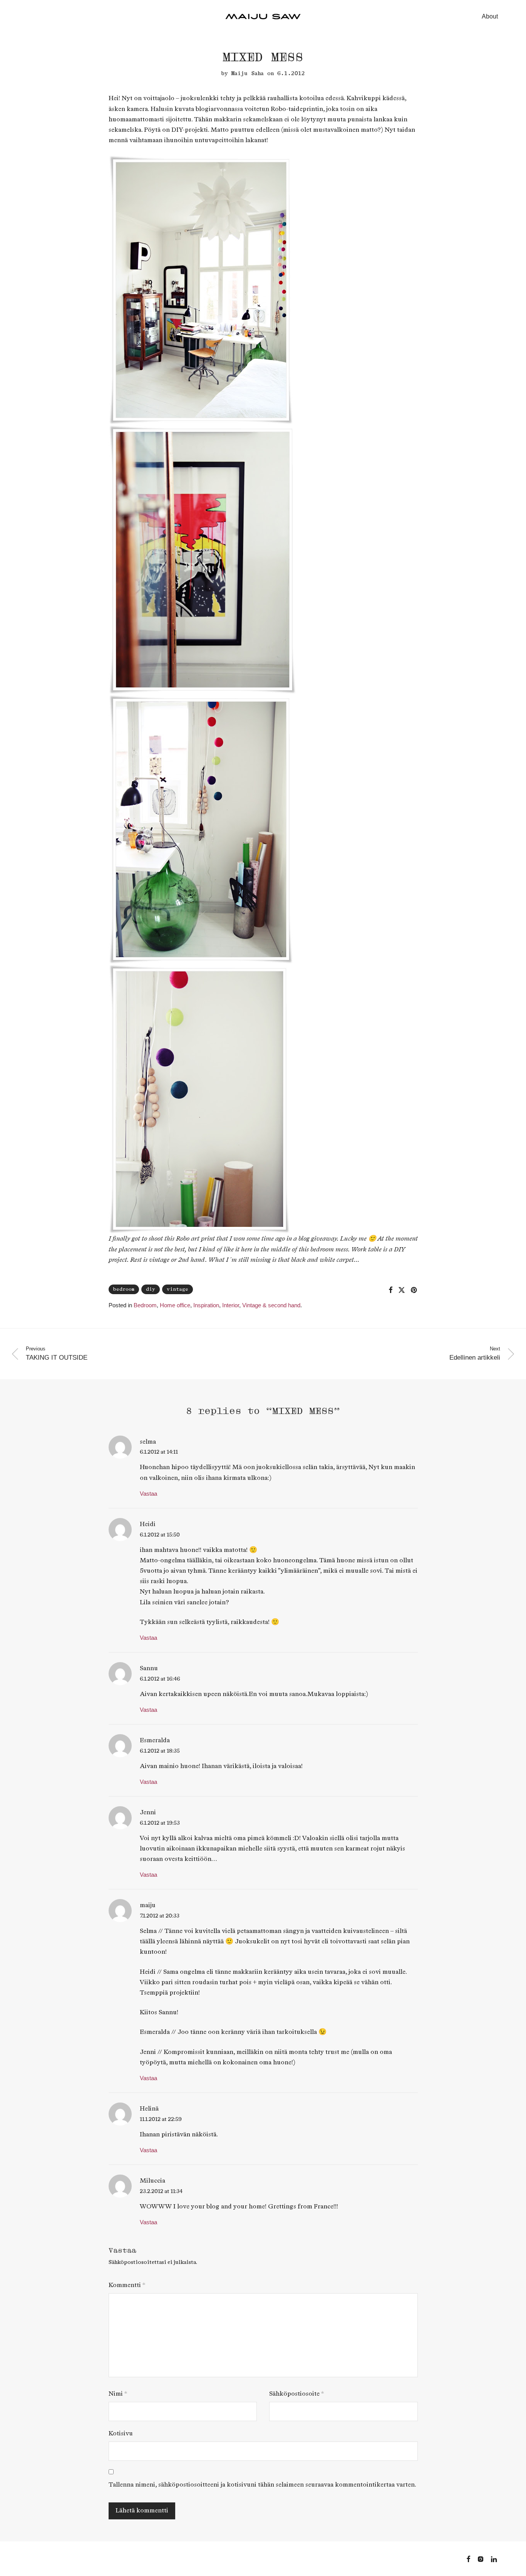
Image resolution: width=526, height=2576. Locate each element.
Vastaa (148, 1494)
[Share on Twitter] (402, 1290)
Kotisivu (121, 2434)
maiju (148, 1905)
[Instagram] (481, 2558)
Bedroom (145, 1305)
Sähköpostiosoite (297, 2394)
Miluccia (152, 2181)
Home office (175, 1305)
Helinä (149, 2109)
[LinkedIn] (494, 2558)
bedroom (124, 1289)
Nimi (118, 2394)
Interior (231, 1305)
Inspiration (206, 1305)
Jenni (148, 1813)
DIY (151, 1289)
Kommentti (127, 2285)
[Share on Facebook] (390, 1290)
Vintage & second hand (271, 1305)
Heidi (148, 1524)
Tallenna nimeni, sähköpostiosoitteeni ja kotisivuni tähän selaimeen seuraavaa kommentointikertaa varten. (262, 2485)
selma (148, 1442)
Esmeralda (155, 1741)
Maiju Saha (248, 73)
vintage (178, 1289)
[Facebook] (468, 2558)
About (490, 16)
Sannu (149, 1668)
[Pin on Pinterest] (414, 1290)
